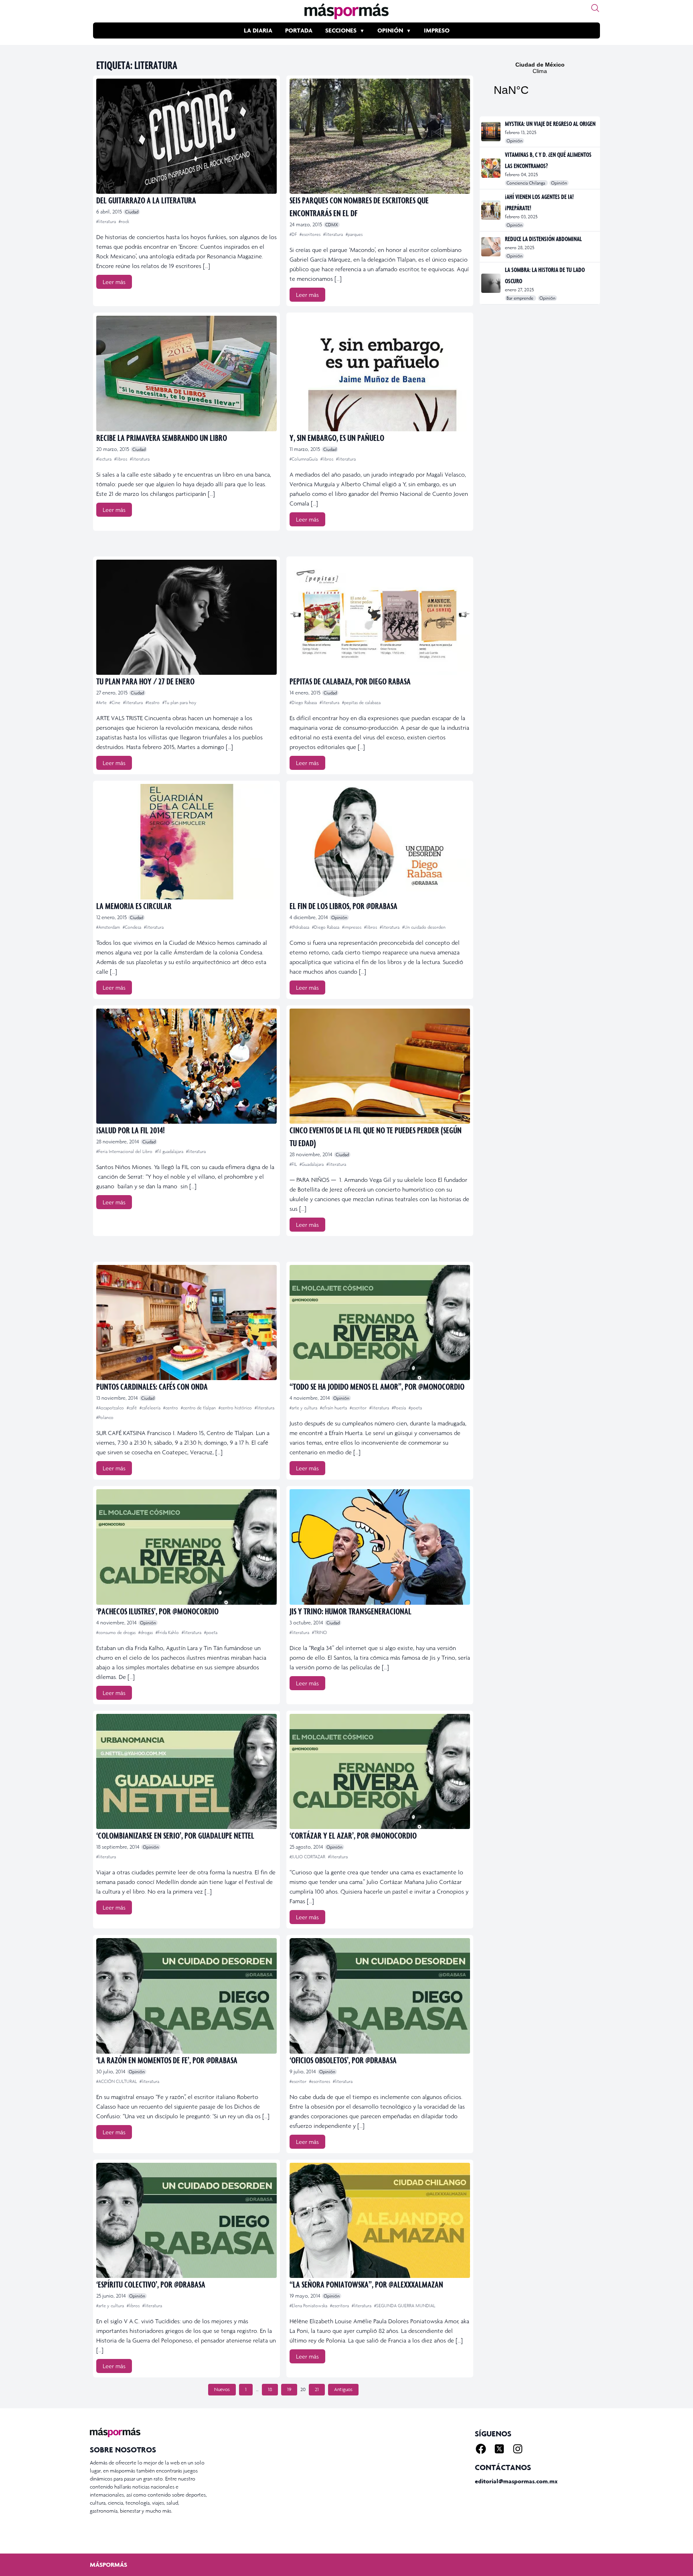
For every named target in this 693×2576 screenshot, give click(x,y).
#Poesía (399, 1408)
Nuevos (222, 2389)
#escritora (340, 2306)
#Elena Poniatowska (309, 2306)
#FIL (294, 1164)
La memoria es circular (134, 906)
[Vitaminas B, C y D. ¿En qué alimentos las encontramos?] (491, 168)
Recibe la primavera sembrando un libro (162, 437)
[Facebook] (481, 2449)
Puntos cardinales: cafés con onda (152, 1386)
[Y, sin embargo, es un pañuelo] (380, 373)
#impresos (352, 927)
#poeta (415, 1408)
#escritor (359, 1408)
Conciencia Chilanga (526, 183)
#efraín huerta (334, 1408)
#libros (121, 459)
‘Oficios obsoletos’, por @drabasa (343, 2060)
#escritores (311, 234)
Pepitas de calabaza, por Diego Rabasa (350, 681)
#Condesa (133, 927)
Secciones (341, 30)
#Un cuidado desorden (424, 927)
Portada (299, 30)
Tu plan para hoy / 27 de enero (145, 681)
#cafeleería (151, 1408)
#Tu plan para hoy (179, 702)
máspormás (108, 2565)
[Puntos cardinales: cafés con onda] (186, 1323)
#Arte (102, 702)
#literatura (107, 221)
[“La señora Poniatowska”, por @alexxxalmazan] (380, 2220)
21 (317, 2389)
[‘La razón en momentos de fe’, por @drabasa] (186, 1996)
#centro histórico (236, 1408)
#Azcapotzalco (111, 1408)
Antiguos (343, 2389)
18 (270, 2389)
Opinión (390, 30)
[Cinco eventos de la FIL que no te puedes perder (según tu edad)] (380, 1066)
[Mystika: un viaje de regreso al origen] (491, 132)
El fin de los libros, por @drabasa (343, 906)
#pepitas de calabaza (361, 702)
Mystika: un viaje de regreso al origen (550, 124)
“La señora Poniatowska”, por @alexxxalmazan (366, 2284)
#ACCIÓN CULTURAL (117, 2081)
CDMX (332, 225)
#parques (354, 234)
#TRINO (319, 1632)
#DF (294, 234)
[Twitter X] (499, 2449)
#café (132, 1408)
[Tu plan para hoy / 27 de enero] (186, 617)
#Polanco (105, 1417)
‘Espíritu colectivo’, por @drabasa (151, 2284)
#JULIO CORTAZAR (308, 1857)
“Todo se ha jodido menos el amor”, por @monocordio (377, 1386)
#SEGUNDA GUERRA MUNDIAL (405, 2306)
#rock (124, 221)
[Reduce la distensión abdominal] (491, 247)
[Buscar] (595, 8)
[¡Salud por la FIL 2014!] (186, 1066)
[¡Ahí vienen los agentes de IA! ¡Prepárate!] (491, 210)
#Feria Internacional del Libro (125, 1151)
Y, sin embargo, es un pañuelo (337, 437)
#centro (171, 1408)
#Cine (115, 702)
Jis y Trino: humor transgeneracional (351, 1611)
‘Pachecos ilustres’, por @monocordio (157, 1611)
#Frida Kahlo (168, 1632)
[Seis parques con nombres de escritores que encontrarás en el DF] (380, 136)
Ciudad (132, 212)
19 (289, 2389)
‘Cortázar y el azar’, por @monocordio (353, 1835)
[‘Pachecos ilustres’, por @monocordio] (186, 1547)
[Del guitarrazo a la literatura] (186, 136)
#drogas (146, 1632)
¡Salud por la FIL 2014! (131, 1130)
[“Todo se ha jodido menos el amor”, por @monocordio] (380, 1323)
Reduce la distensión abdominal (543, 239)
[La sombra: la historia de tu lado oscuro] (491, 283)
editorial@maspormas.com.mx (516, 2481)
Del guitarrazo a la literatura (146, 200)
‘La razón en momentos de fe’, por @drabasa (167, 2060)
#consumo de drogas (117, 1632)
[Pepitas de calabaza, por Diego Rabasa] (380, 617)
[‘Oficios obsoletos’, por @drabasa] (380, 1996)
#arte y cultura (304, 1408)
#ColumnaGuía (304, 459)
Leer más (114, 282)
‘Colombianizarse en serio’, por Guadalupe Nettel (175, 1835)
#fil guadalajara (170, 1151)
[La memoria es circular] (186, 841)
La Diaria (258, 30)
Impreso (437, 30)
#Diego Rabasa (304, 702)
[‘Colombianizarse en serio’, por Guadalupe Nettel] (186, 1771)
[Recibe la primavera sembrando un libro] (186, 373)
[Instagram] (518, 2449)
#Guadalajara (312, 1164)
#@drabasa (300, 927)
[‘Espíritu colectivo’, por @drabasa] (186, 2220)
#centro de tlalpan (199, 1408)
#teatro (153, 702)
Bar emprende (521, 298)
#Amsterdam (109, 927)
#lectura (104, 459)
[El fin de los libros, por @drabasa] (380, 841)
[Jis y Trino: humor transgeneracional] (380, 1547)
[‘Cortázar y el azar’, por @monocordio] (380, 1771)
